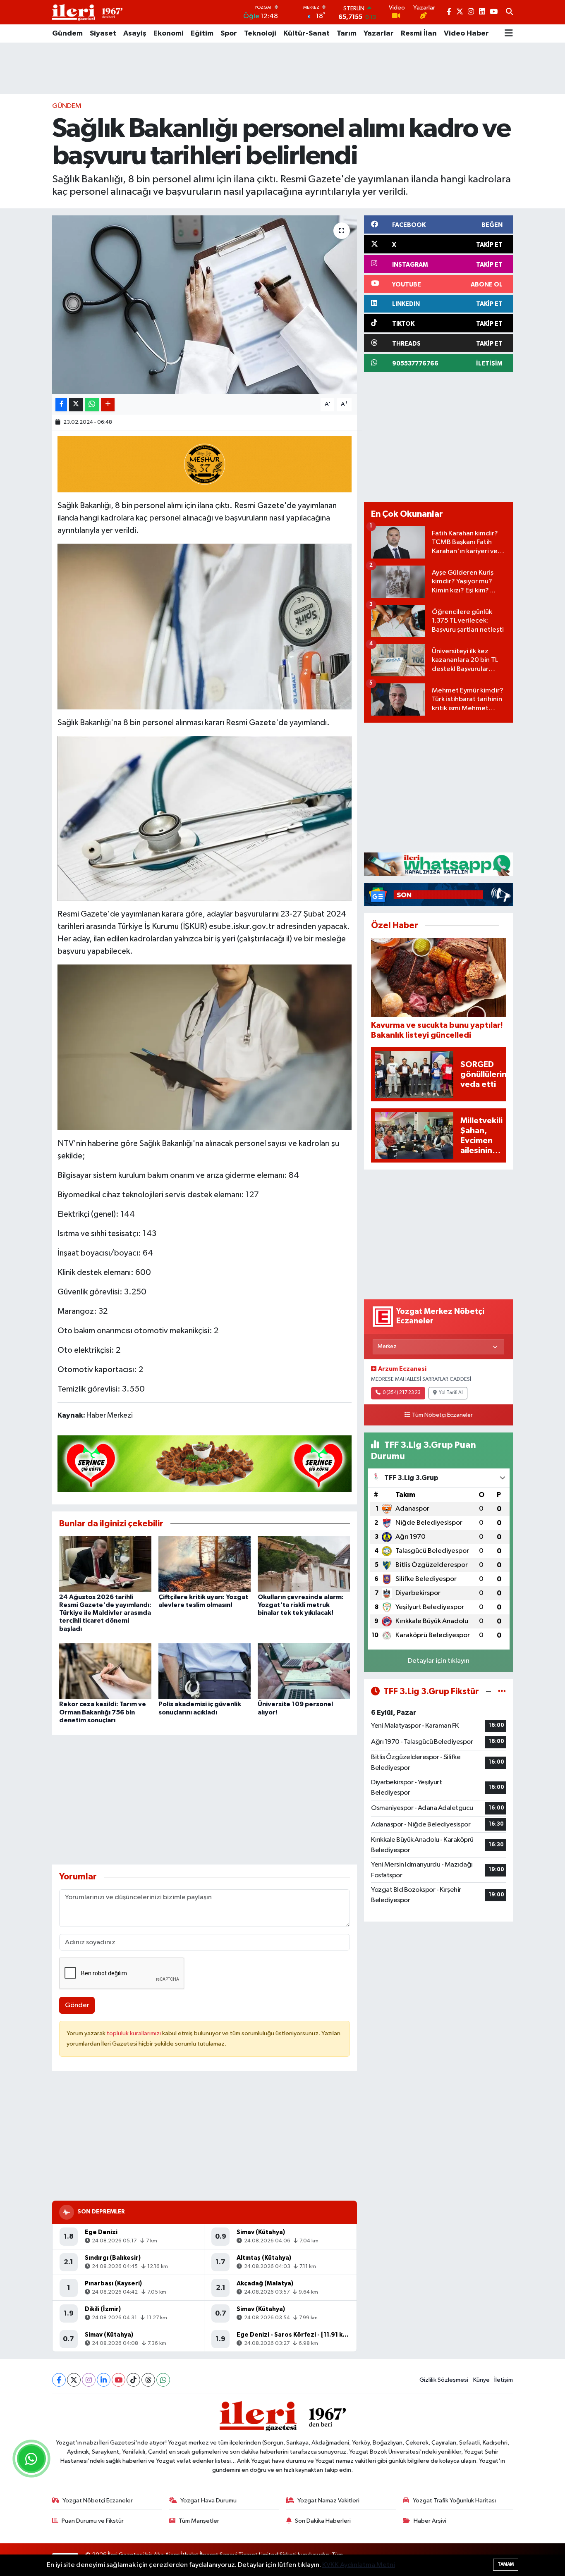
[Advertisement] (282, 68)
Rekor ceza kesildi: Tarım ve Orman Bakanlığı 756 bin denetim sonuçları (103, 1712)
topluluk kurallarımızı (134, 2033)
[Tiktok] (133, 2380)
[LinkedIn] (104, 2380)
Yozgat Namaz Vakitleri (328, 2501)
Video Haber (466, 33)
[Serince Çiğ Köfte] (205, 1463)
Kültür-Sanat (306, 33)
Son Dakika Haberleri (323, 2521)
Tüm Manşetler (199, 2521)
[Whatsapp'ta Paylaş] (92, 405)
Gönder (77, 2005)
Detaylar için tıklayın (439, 1661)
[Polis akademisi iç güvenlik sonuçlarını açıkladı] (205, 1671)
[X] (74, 2380)
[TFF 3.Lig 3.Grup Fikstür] (502, 1691)
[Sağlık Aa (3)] (205, 626)
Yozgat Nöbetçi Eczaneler (98, 2501)
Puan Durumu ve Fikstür (93, 2521)
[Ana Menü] (509, 33)
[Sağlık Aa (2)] (205, 1047)
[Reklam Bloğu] (438, 864)
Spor (229, 33)
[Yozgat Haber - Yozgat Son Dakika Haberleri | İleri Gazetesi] (87, 12)
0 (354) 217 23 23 (402, 1393)
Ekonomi (169, 33)
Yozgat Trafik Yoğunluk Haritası (454, 2501)
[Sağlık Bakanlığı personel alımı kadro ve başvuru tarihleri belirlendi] (205, 305)
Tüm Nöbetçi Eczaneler (442, 1415)
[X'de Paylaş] (76, 405)
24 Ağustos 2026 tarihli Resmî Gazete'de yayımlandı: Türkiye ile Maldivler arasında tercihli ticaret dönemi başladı (105, 1613)
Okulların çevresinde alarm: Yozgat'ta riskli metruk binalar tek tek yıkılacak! (301, 1605)
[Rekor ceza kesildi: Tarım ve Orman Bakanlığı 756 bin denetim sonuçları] (105, 1671)
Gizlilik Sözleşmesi (444, 2380)
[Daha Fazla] (108, 405)
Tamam (506, 2564)
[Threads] (148, 2380)
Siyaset (103, 33)
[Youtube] (119, 2380)
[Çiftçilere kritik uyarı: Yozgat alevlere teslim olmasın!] (205, 1564)
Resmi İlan (419, 33)
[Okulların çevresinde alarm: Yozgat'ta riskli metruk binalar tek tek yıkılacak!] (304, 1564)
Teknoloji (260, 33)
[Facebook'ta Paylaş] (61, 405)
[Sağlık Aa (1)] (205, 818)
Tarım (347, 33)
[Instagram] (89, 2380)
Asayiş (135, 33)
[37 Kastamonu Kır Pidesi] (205, 463)
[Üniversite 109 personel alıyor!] (304, 1671)
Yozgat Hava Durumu (208, 2501)
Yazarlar (379, 33)
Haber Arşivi (430, 2521)
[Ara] (509, 12)
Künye (481, 2380)
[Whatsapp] (163, 2380)
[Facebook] (59, 2380)
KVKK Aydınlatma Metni (359, 2565)
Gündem (67, 33)
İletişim (504, 2380)
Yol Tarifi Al (451, 1393)
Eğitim (202, 33)
